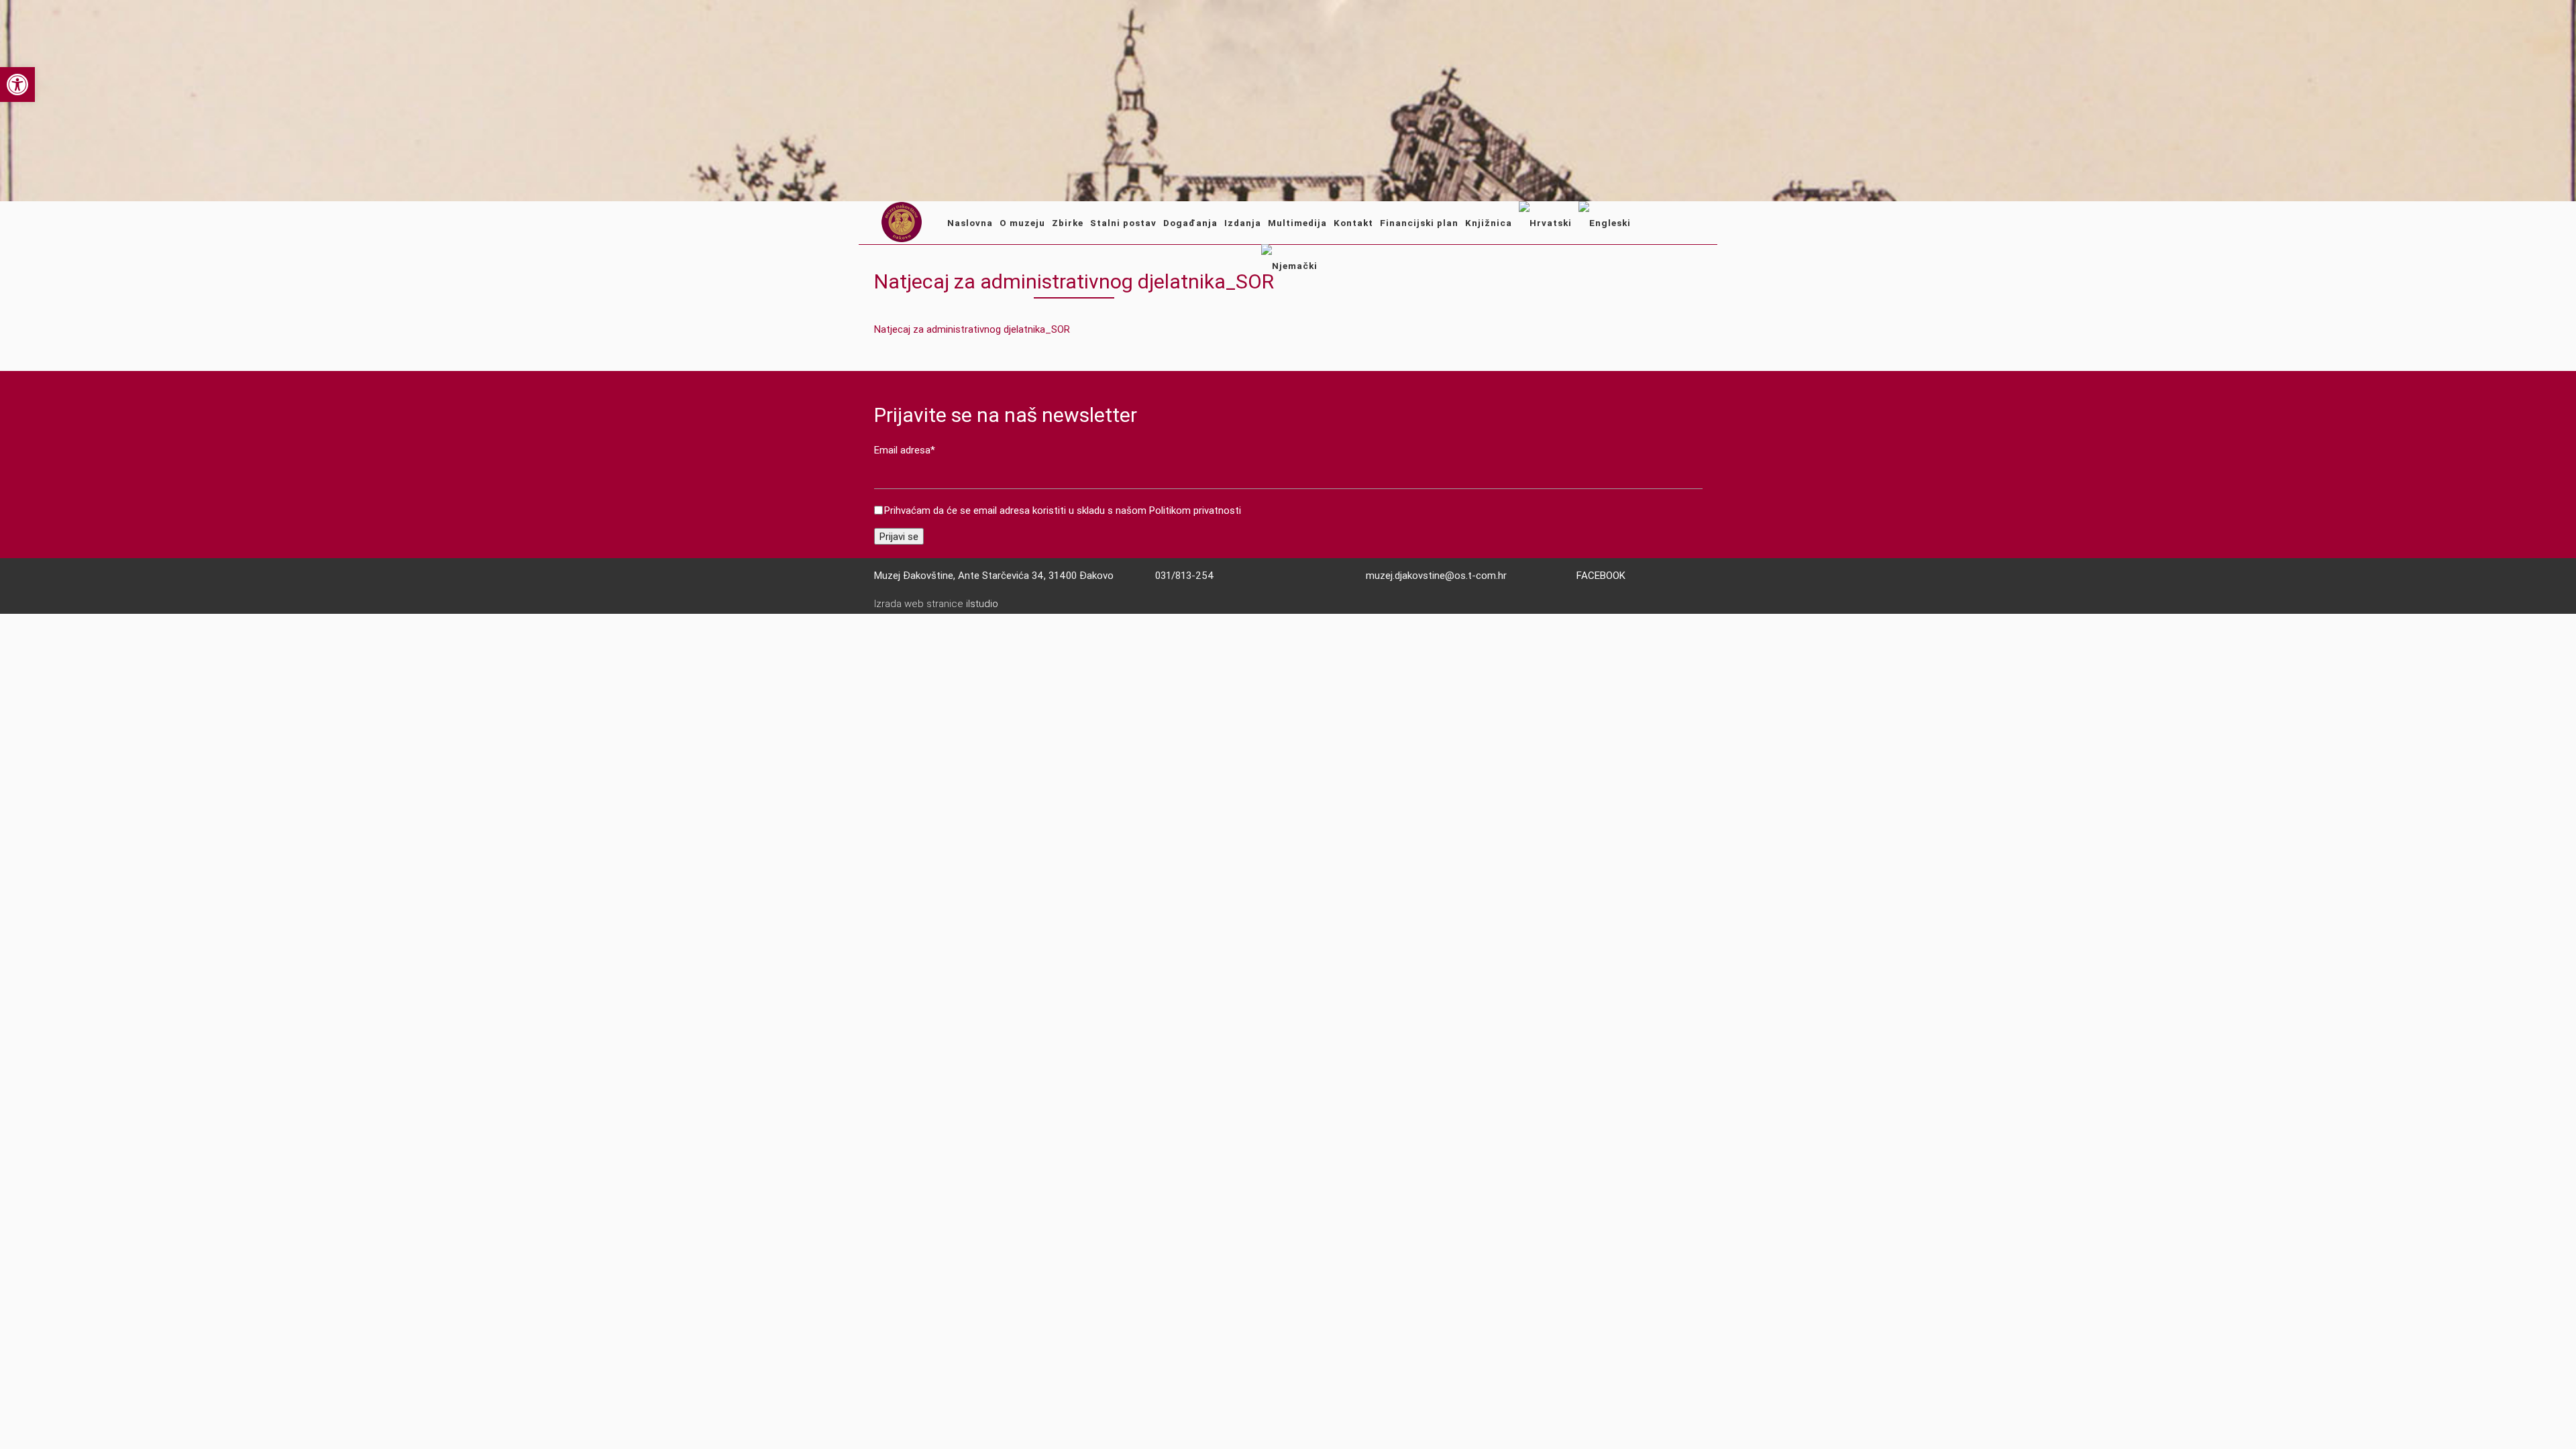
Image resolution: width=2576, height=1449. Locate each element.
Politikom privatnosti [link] (1195, 510)
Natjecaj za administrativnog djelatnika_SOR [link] (972, 329)
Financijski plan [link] (1419, 223)
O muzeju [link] (1022, 223)
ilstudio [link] (982, 604)
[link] (17, 85)
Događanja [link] (1190, 223)
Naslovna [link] (970, 223)
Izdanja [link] (1243, 223)
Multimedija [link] (1297, 223)
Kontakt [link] (1353, 223)
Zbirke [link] (1068, 223)
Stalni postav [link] (1123, 223)
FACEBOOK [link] (1601, 575)
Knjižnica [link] (1489, 223)
